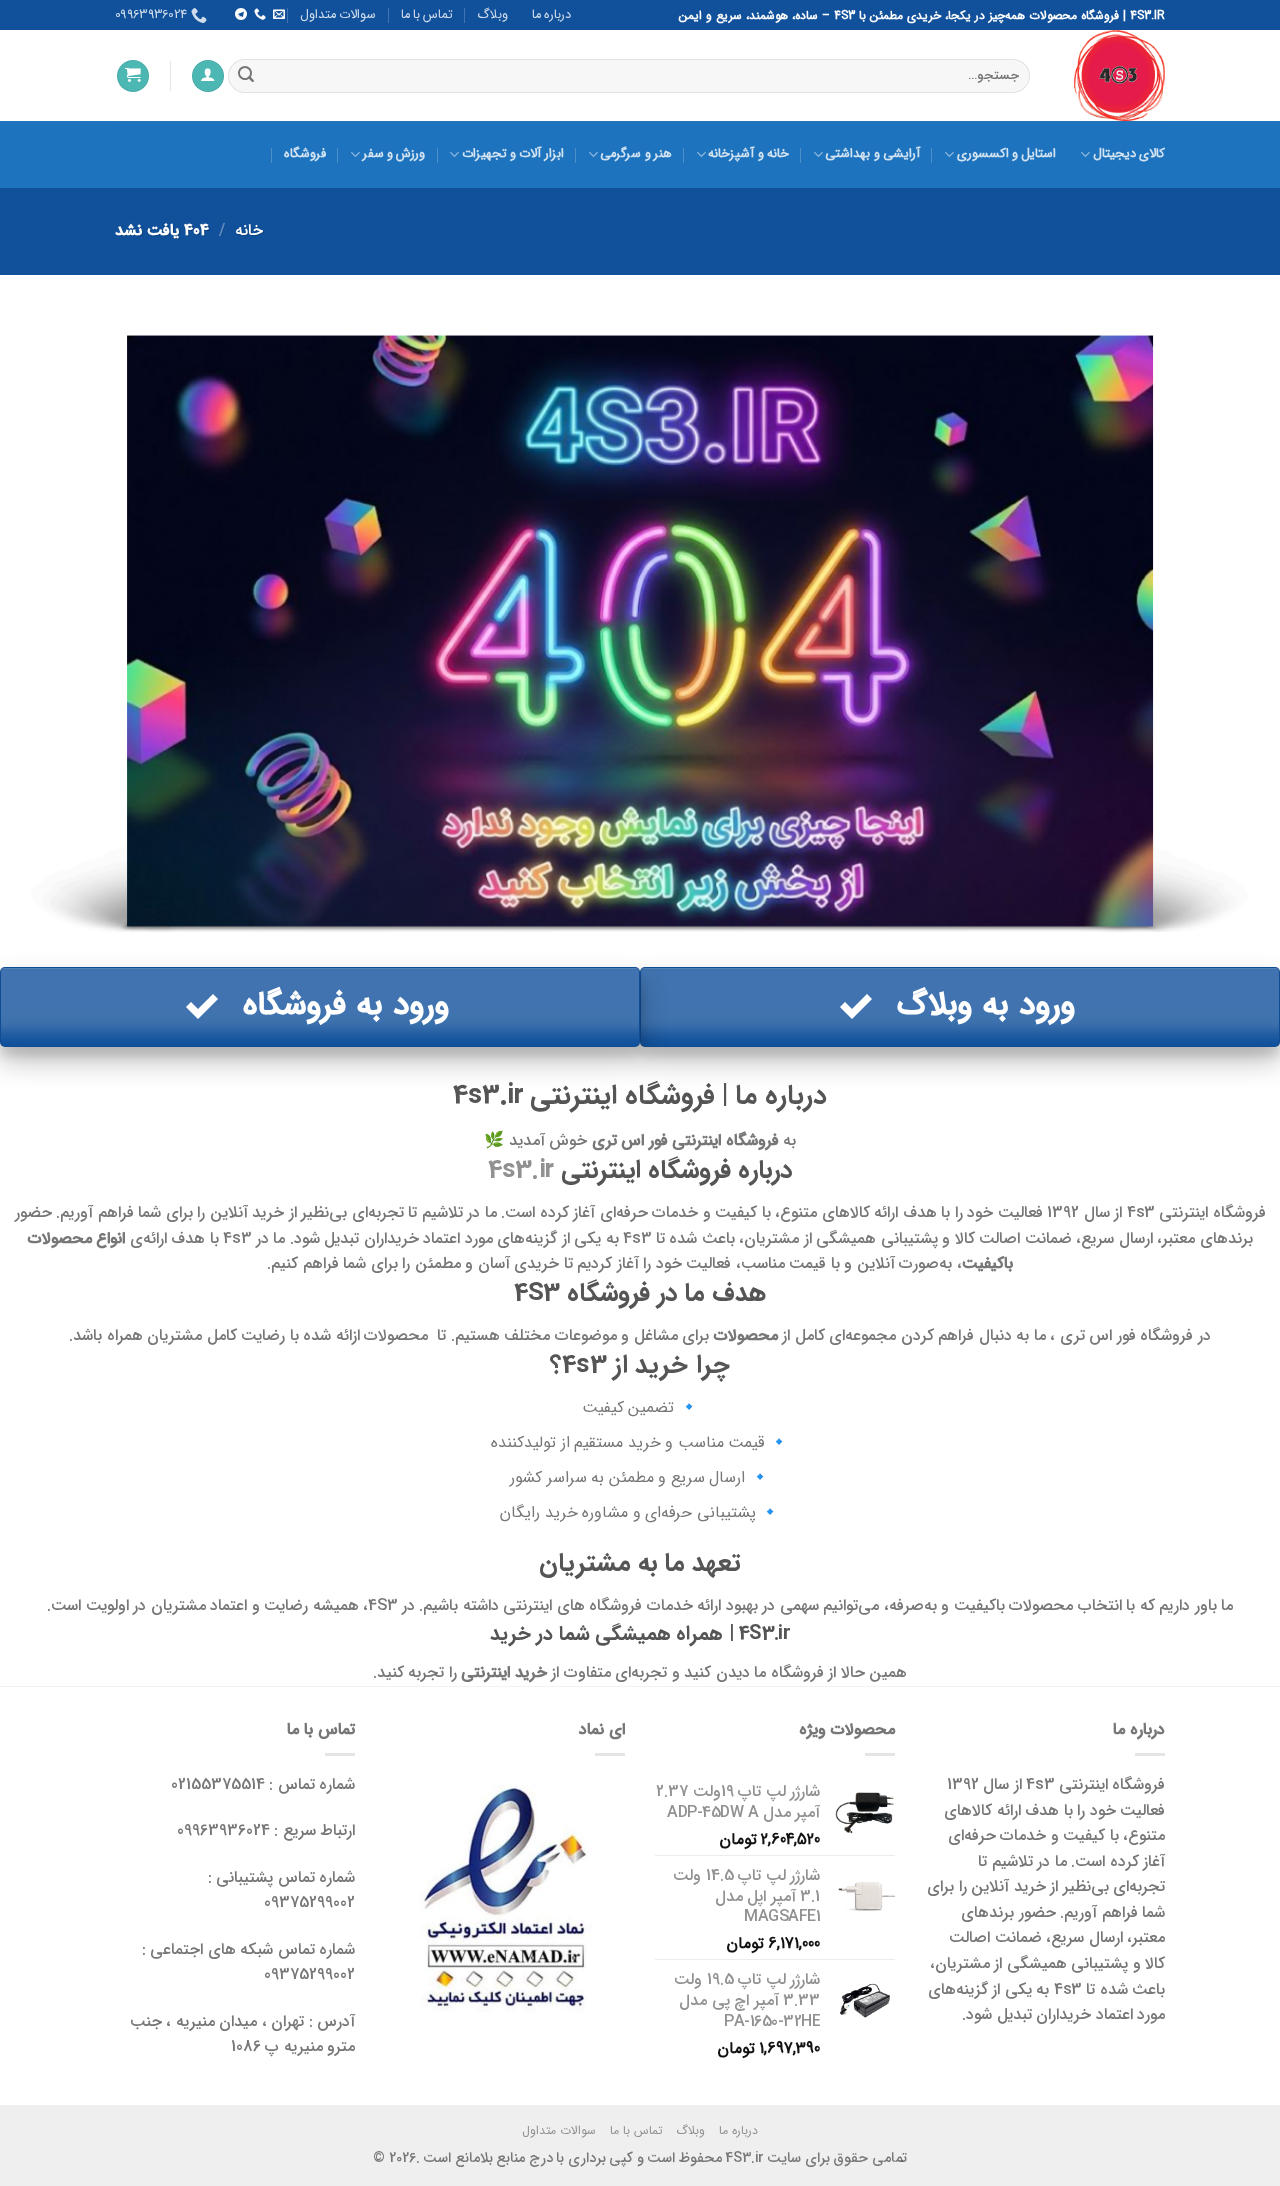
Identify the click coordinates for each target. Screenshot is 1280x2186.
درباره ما (551, 15)
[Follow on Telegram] (240, 15)
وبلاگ (492, 15)
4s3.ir (521, 1170)
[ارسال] (246, 76)
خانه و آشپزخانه (748, 154)
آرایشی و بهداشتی (872, 154)
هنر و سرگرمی (636, 154)
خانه (249, 230)
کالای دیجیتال (1129, 154)
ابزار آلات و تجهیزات (512, 154)
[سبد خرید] (133, 76)
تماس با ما (427, 15)
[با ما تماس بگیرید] (259, 15)
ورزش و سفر (394, 154)
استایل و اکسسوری (1006, 154)
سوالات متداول (338, 15)
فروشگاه (305, 154)
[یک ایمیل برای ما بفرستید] (279, 15)
